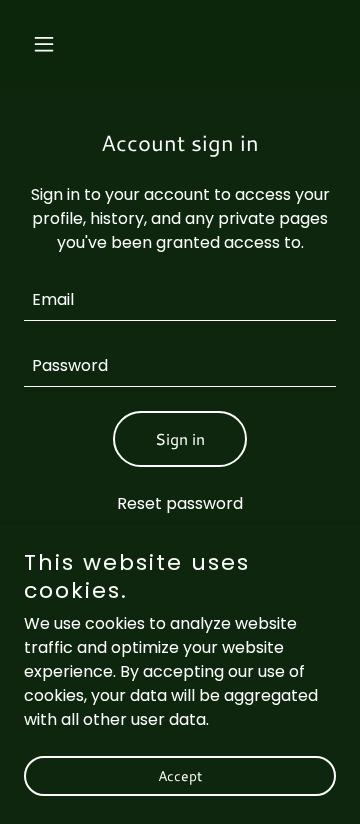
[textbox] (180, 300)
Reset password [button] (180, 503)
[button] (47, 44)
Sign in (180, 438)
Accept (180, 776)
